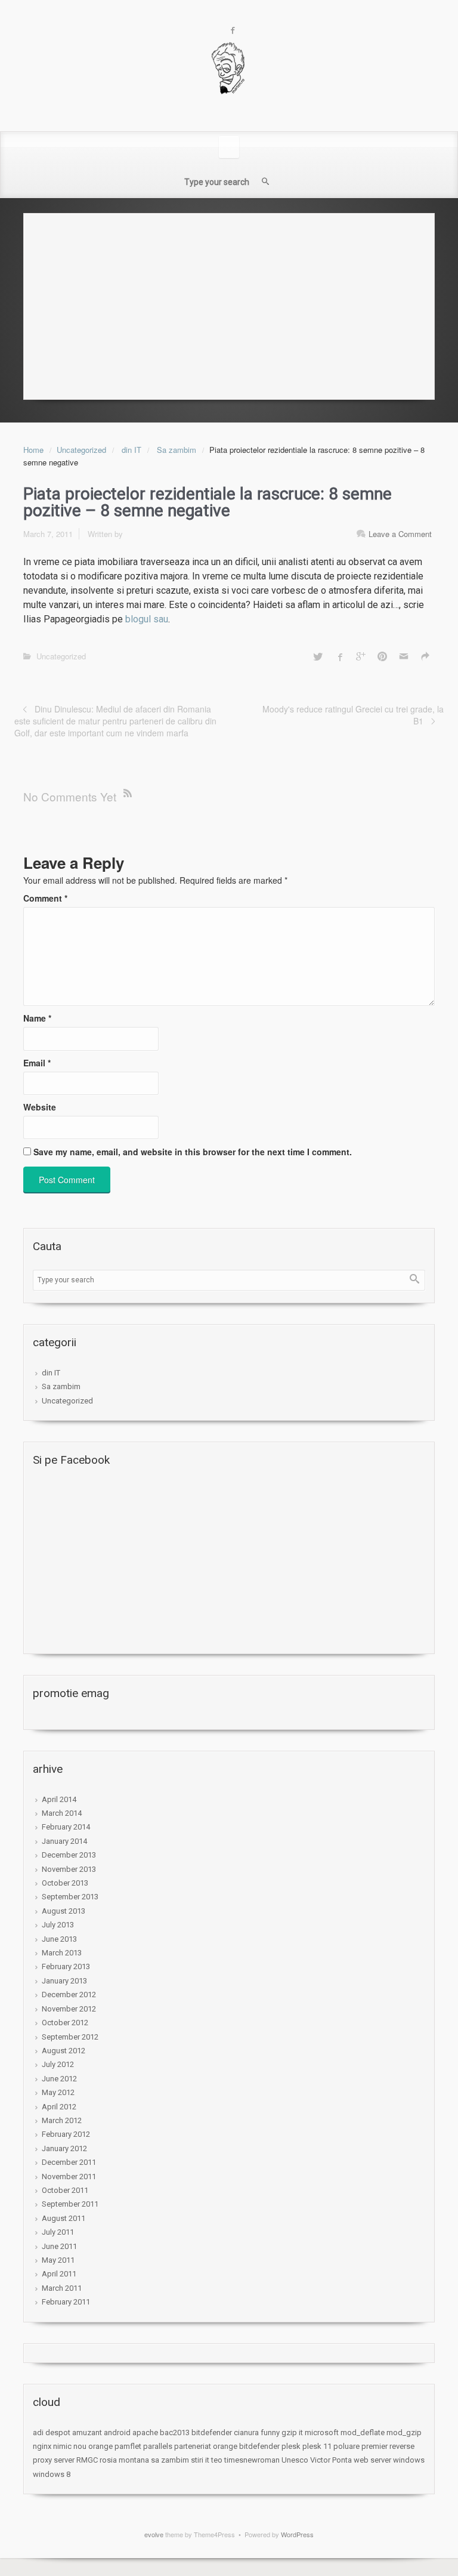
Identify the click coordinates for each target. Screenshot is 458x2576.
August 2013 (64, 1911)
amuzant (87, 2432)
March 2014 (62, 1813)
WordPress (297, 2534)
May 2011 (58, 2260)
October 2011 (65, 2190)
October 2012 (65, 2023)
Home (33, 450)
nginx (42, 2446)
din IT (131, 450)
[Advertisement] (229, 303)
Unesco (295, 2460)
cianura (246, 2432)
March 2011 (62, 2288)
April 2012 (59, 2107)
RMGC (87, 2460)
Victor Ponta (331, 2460)
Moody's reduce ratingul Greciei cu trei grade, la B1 (353, 715)
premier (375, 2446)
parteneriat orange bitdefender (227, 2446)
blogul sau (147, 619)
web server (372, 2460)
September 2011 (70, 2204)
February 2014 (66, 1827)
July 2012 (58, 2064)
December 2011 (69, 2162)
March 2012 (62, 2120)
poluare (346, 2446)
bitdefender (212, 2432)
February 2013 (66, 1966)
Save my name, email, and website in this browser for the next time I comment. (193, 1152)
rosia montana (124, 2460)
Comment (45, 898)
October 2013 (65, 1883)
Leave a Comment (400, 534)
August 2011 (64, 2218)
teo (217, 2460)
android (117, 2432)
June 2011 (59, 2246)
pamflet (128, 2446)
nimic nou (70, 2446)
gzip (289, 2432)
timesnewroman (252, 2460)
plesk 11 (317, 2446)
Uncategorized (81, 450)
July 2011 (58, 2232)
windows (409, 2460)
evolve (154, 2534)
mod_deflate (363, 2432)
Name (37, 1018)
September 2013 (70, 1897)
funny (270, 2432)
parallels (158, 2446)
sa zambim (170, 2460)
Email (37, 1063)
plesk (291, 2446)
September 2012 (70, 2037)
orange (100, 2446)
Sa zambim (177, 450)
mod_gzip (404, 2432)
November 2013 (69, 1869)
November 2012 (69, 2009)
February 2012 (66, 2134)
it (301, 2432)
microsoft (322, 2432)
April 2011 (59, 2274)
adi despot (52, 2432)
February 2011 (66, 2302)
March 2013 (62, 1953)
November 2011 (69, 2177)
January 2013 (64, 1981)
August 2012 (64, 2051)
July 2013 (58, 1925)
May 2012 (58, 2092)
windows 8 (52, 2474)
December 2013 (69, 1855)
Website (40, 1107)
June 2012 (59, 2079)
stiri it (200, 2460)
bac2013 (175, 2432)
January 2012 (64, 2148)
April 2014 (59, 1799)
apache (145, 2432)
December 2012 (69, 1995)
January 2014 (64, 1841)
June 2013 (59, 1939)
